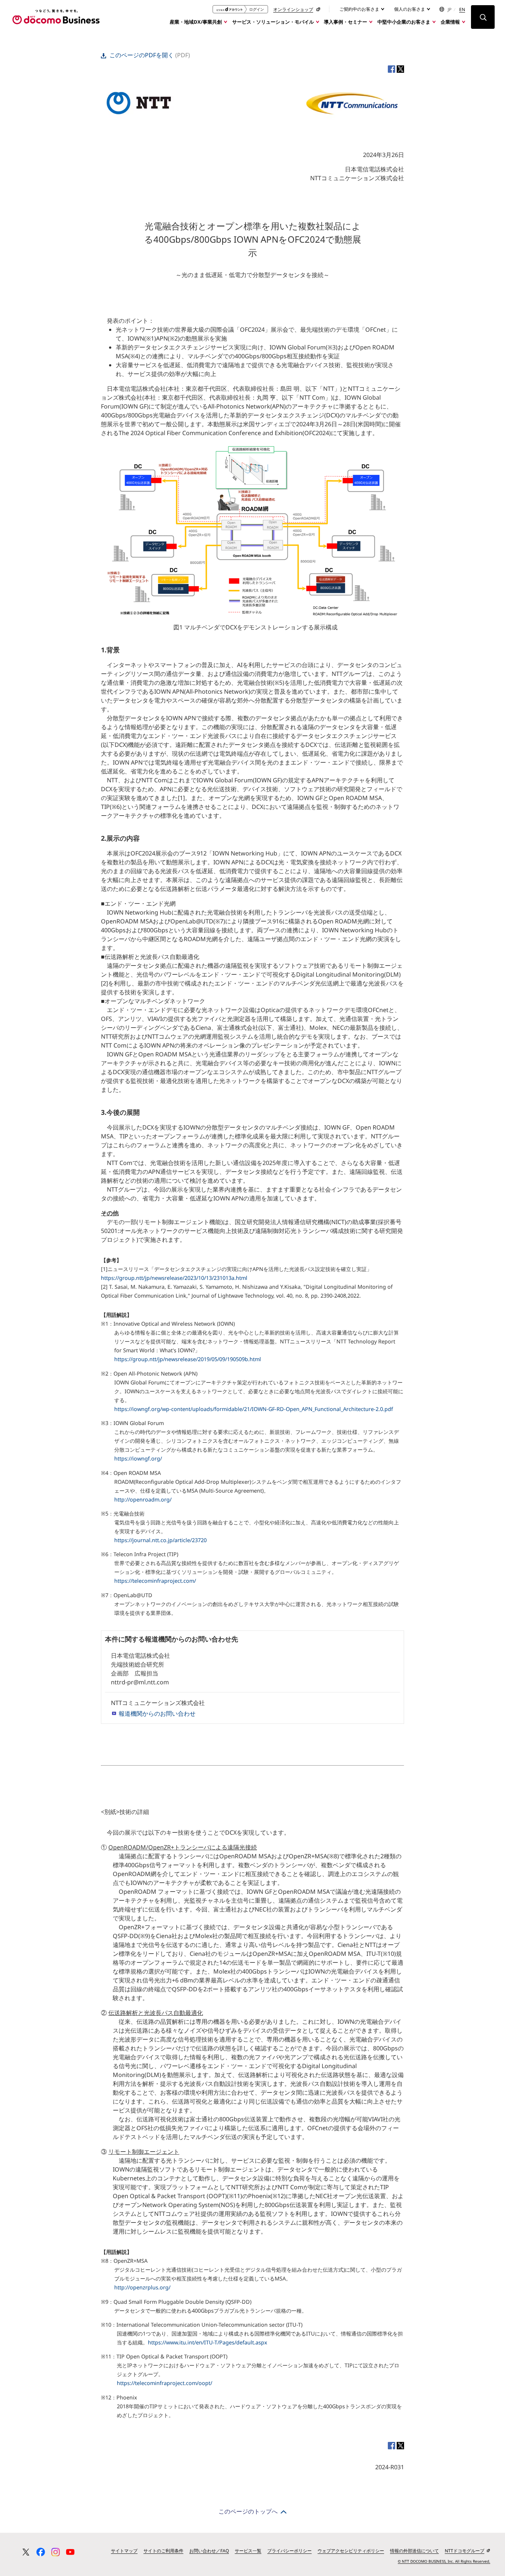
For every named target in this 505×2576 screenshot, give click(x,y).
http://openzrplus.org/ (142, 2287)
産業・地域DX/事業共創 (196, 22)
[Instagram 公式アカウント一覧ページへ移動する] (55, 2552)
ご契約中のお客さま (360, 9)
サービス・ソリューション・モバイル (273, 22)
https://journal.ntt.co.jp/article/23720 (160, 1540)
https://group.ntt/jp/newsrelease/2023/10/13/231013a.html (174, 1278)
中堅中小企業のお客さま (404, 22)
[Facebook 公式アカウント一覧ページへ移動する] (41, 2552)
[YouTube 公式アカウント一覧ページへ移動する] (70, 2552)
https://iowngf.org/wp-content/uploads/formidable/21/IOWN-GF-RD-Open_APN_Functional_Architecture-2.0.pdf (254, 1409)
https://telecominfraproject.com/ (155, 1581)
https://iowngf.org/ (138, 1458)
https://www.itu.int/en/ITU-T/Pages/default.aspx (208, 2342)
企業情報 (450, 22)
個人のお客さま (410, 9)
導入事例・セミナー (345, 22)
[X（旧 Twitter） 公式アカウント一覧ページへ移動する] (26, 2552)
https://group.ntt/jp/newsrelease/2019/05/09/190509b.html (188, 1359)
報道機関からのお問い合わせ (157, 1714)
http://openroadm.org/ (143, 1499)
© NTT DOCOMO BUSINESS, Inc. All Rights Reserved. (444, 2561)
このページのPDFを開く (142, 55)
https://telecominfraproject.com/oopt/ (165, 2383)
